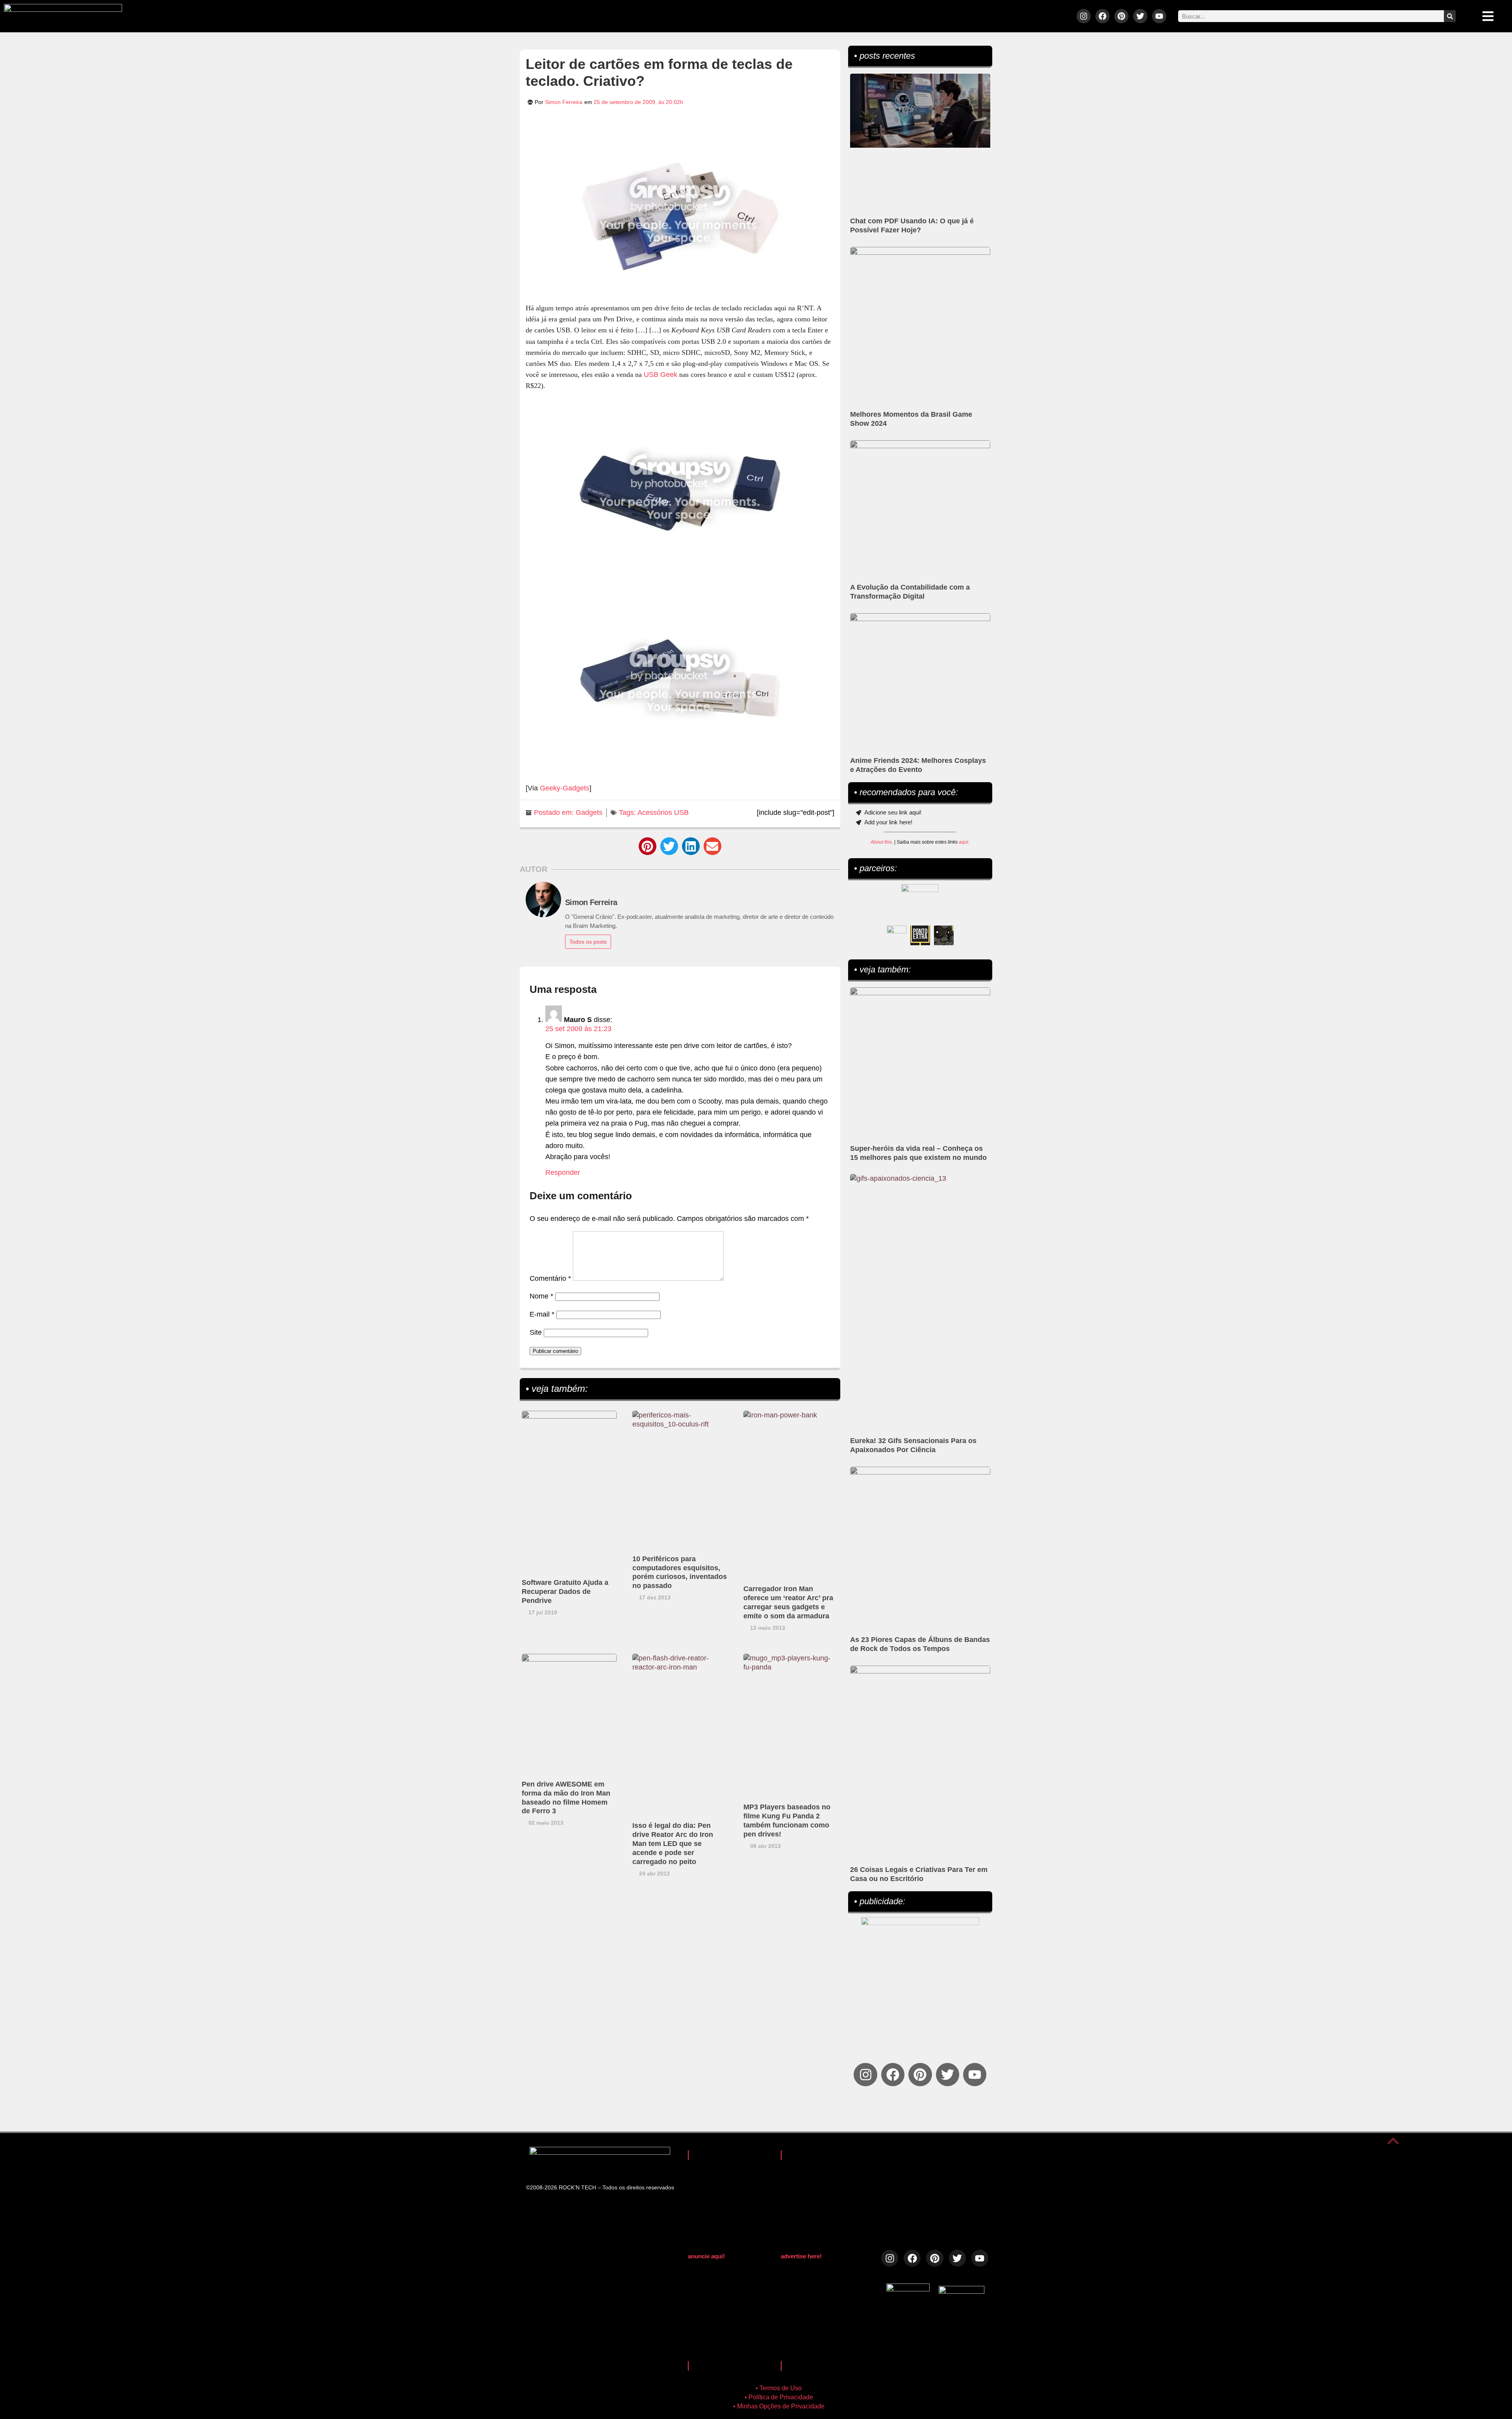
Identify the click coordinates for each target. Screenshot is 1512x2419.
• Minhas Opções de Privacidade (779, 2406)
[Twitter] (1140, 16)
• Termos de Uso (779, 2388)
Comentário (550, 1278)
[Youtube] (1159, 16)
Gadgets (589, 813)
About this (881, 842)
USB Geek (661, 375)
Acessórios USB (663, 813)
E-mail (542, 1314)
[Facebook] (1102, 16)
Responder (563, 1172)
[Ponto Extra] (920, 935)
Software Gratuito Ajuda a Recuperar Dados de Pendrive (565, 1592)
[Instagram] (1084, 16)
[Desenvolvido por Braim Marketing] (962, 2291)
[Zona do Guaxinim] (944, 935)
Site (536, 1332)
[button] (648, 846)
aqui (964, 842)
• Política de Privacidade (779, 2397)
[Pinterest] (1121, 16)
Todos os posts (588, 942)
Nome (541, 1296)
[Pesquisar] (1450, 16)
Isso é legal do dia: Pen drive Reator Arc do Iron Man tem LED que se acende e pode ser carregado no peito (673, 1844)
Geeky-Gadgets (565, 788)
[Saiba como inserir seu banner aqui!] (897, 935)
